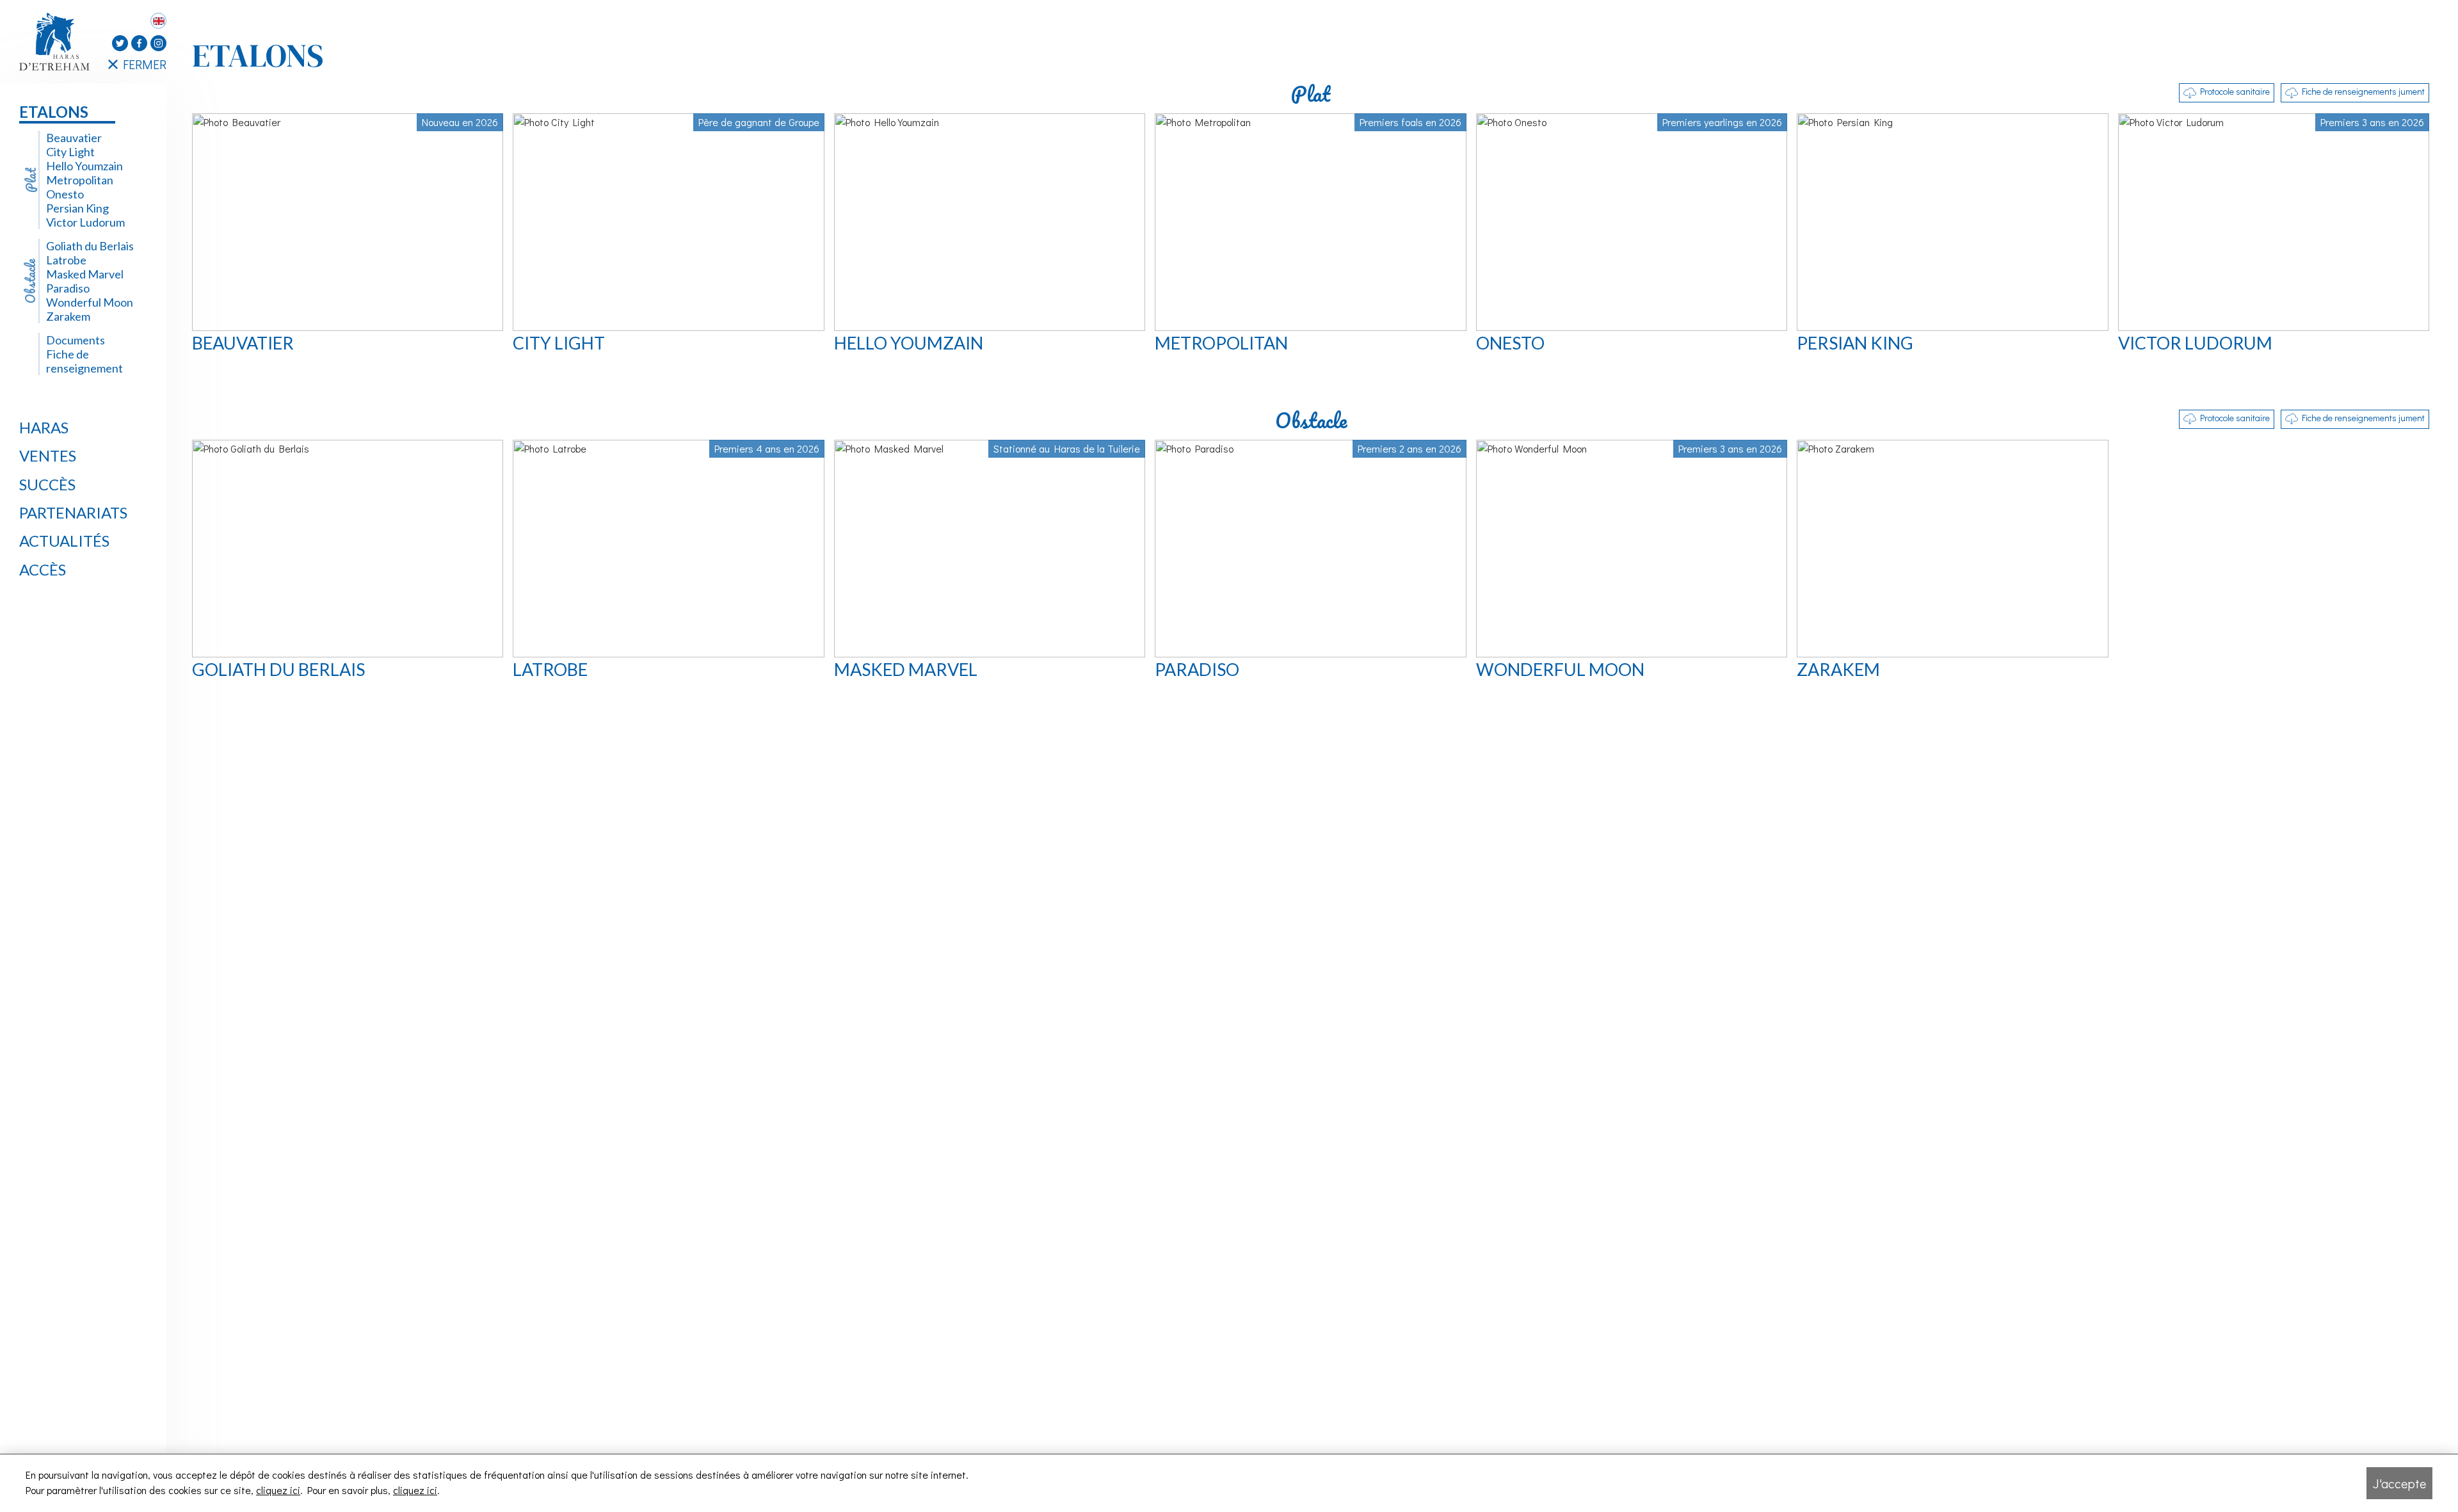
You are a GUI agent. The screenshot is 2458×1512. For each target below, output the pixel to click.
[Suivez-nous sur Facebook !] (139, 43)
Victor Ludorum (85, 222)
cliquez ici (278, 1490)
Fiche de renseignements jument (2363, 91)
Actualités (64, 541)
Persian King (77, 208)
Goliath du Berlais (90, 246)
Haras (44, 427)
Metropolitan (80, 180)
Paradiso (68, 288)
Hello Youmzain (84, 166)
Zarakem (68, 316)
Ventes (48, 455)
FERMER (145, 64)
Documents (76, 340)
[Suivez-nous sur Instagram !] (158, 43)
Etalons (54, 112)
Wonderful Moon (90, 302)
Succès (47, 484)
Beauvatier (74, 138)
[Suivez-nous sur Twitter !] (120, 43)
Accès (43, 569)
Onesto (65, 194)
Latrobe (66, 260)
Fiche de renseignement (84, 361)
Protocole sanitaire (2235, 91)
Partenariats (73, 512)
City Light (70, 152)
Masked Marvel (85, 274)
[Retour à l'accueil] (58, 42)
